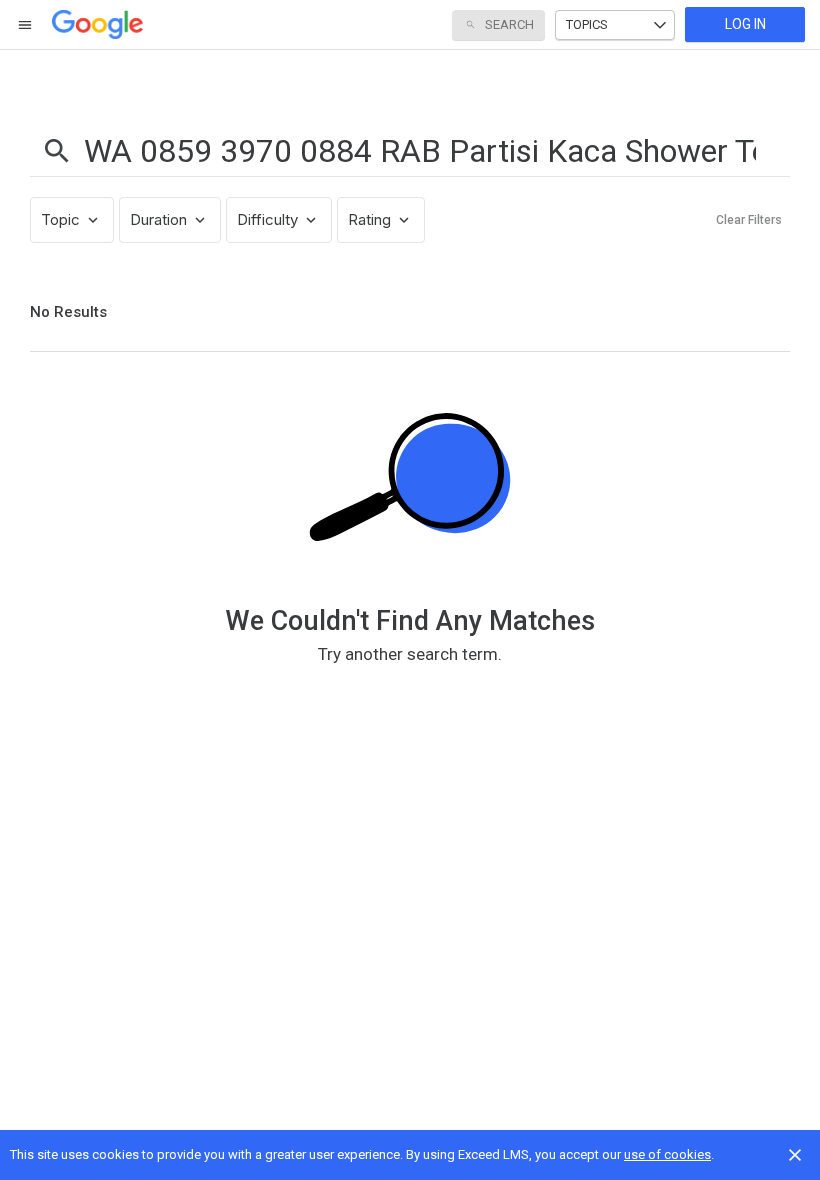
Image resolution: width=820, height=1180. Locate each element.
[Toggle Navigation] (26, 25)
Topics (587, 24)
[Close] (795, 1155)
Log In (745, 24)
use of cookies (667, 1154)
